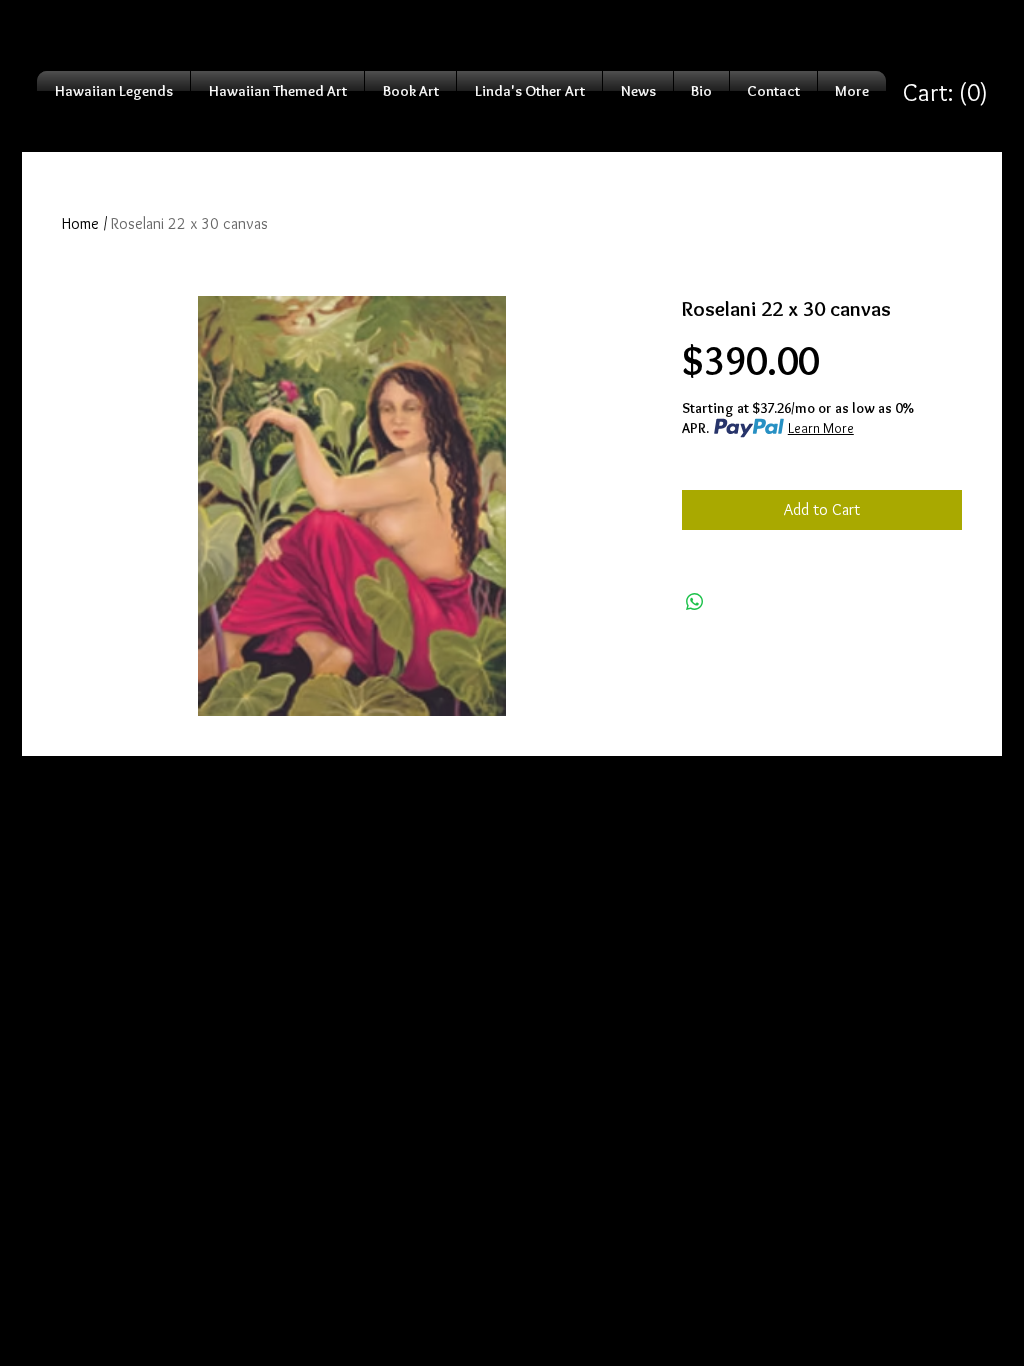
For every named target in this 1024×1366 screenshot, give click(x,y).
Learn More (821, 428)
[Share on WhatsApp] (695, 602)
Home (80, 223)
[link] (945, 92)
